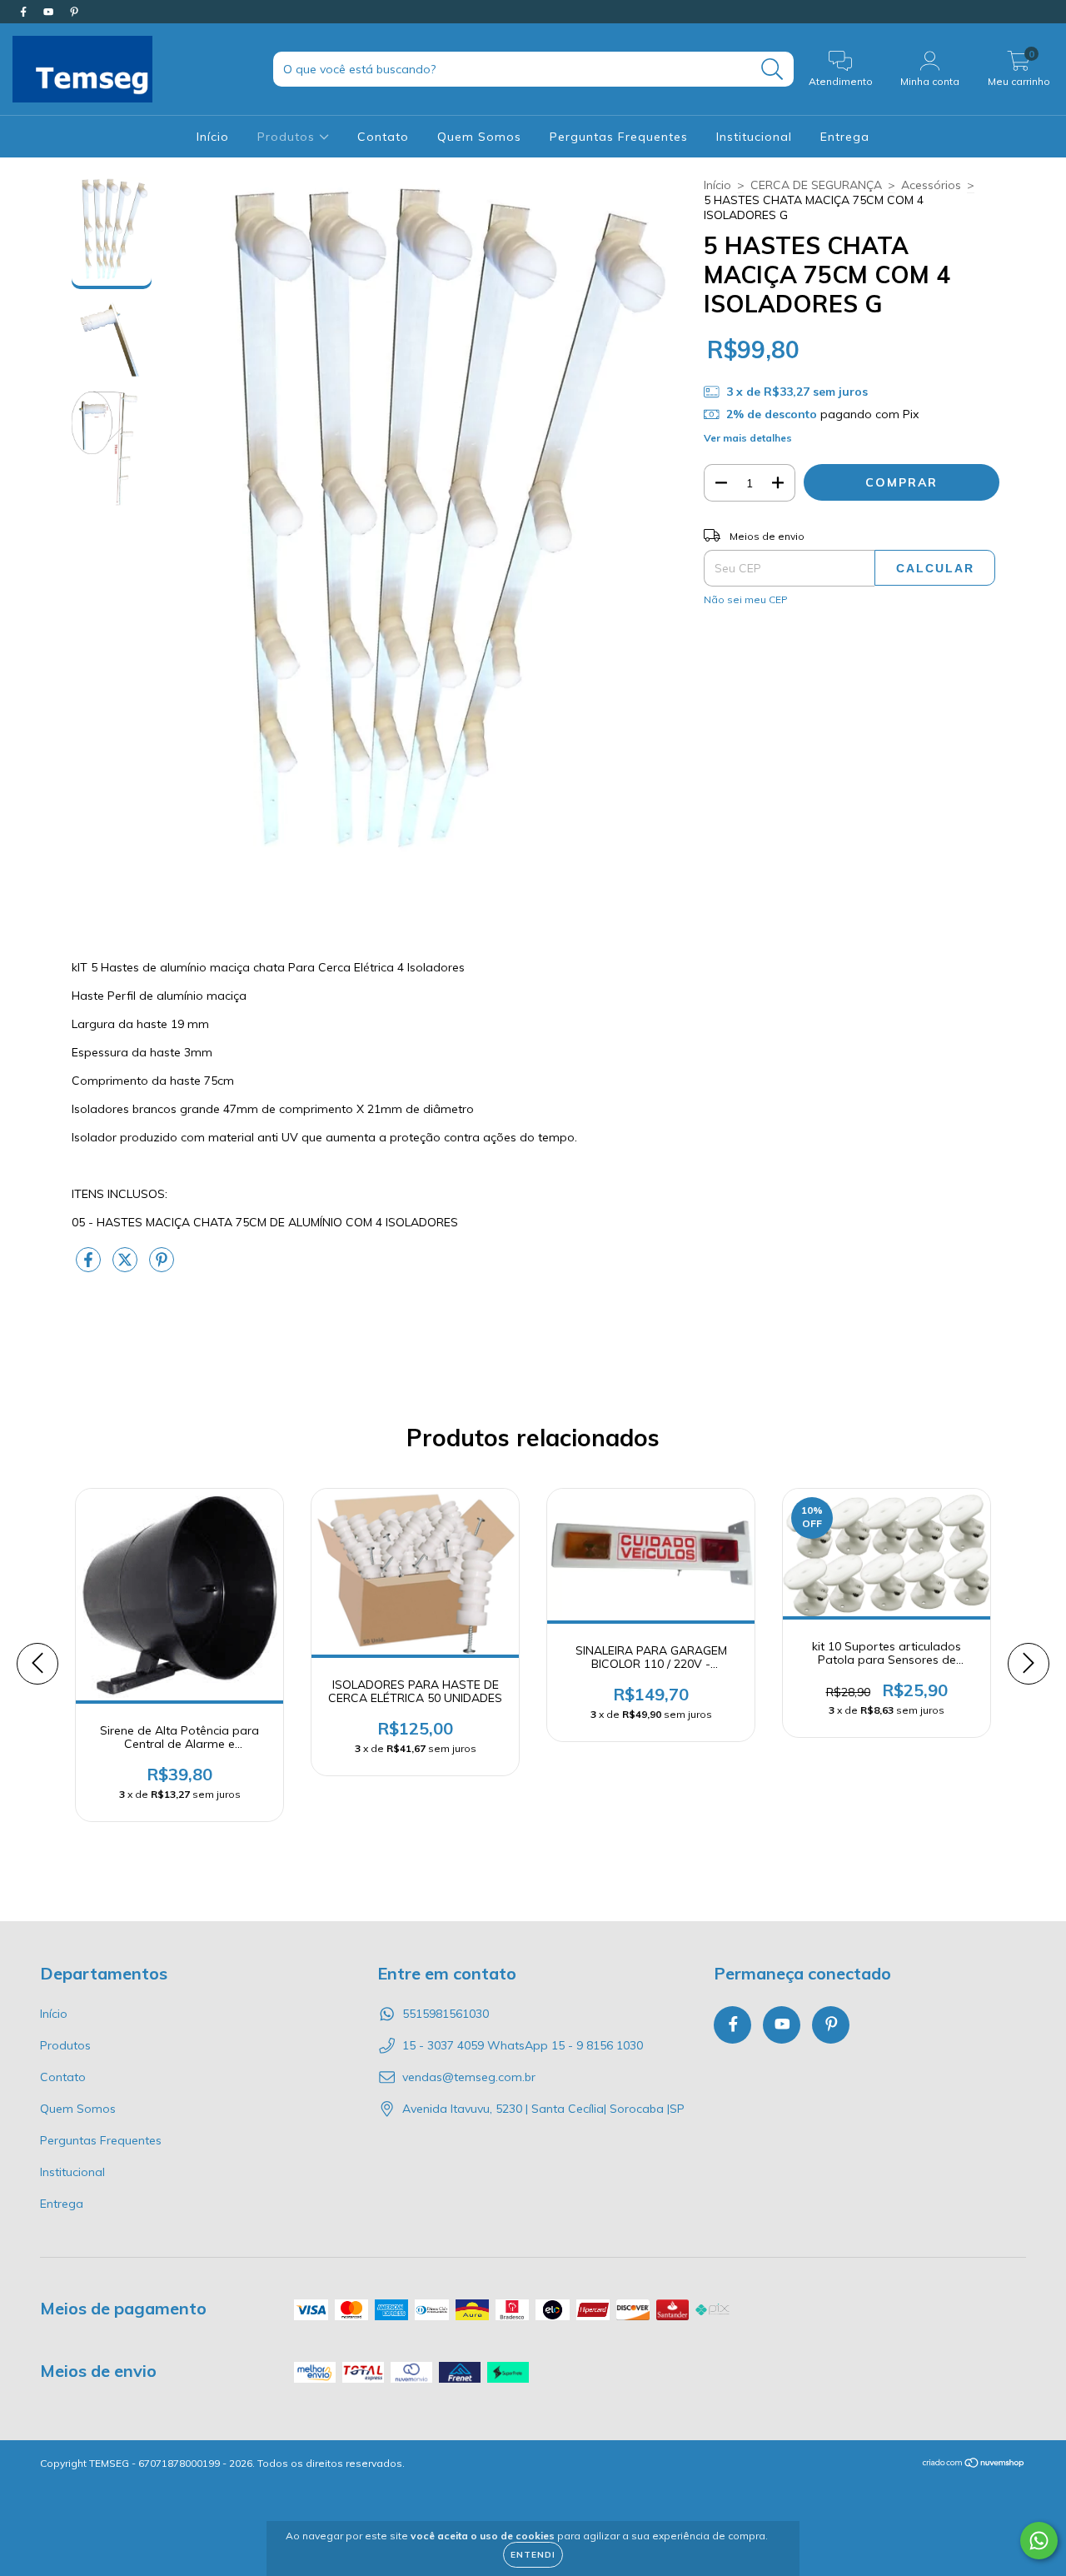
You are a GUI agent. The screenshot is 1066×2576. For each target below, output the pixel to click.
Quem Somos (479, 137)
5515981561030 (446, 2014)
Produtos (288, 137)
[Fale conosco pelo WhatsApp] (1039, 2541)
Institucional (754, 137)
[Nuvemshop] (974, 2465)
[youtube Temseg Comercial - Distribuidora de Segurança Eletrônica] (50, 12)
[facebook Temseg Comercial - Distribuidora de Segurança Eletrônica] (25, 12)
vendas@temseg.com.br (469, 2077)
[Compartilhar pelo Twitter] (127, 1267)
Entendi (533, 2555)
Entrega (845, 137)
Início (213, 137)
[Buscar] (772, 70)
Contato (383, 137)
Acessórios (931, 185)
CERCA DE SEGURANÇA (816, 185)
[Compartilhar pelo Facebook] (90, 1267)
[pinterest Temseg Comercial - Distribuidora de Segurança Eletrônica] (74, 12)
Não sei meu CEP (746, 599)
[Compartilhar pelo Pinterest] (162, 1267)
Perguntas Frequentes (619, 137)
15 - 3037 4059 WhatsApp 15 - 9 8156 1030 (523, 2045)
